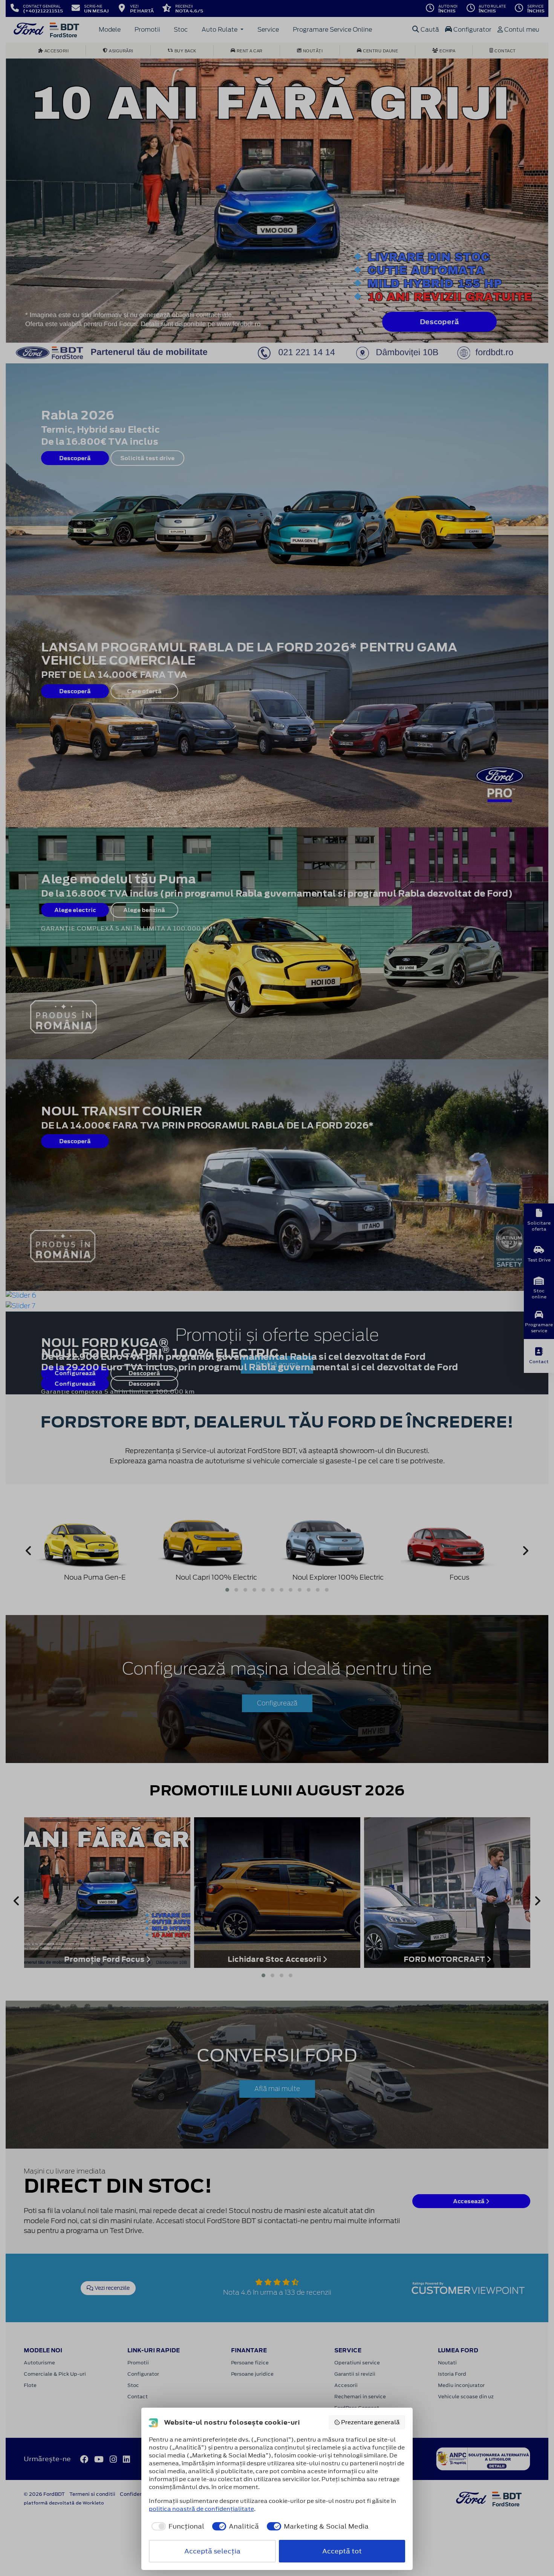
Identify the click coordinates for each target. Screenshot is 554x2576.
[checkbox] (177, 2526)
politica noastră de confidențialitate (201, 2509)
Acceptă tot (342, 2551)
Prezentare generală (370, 2422)
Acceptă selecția (212, 2551)
